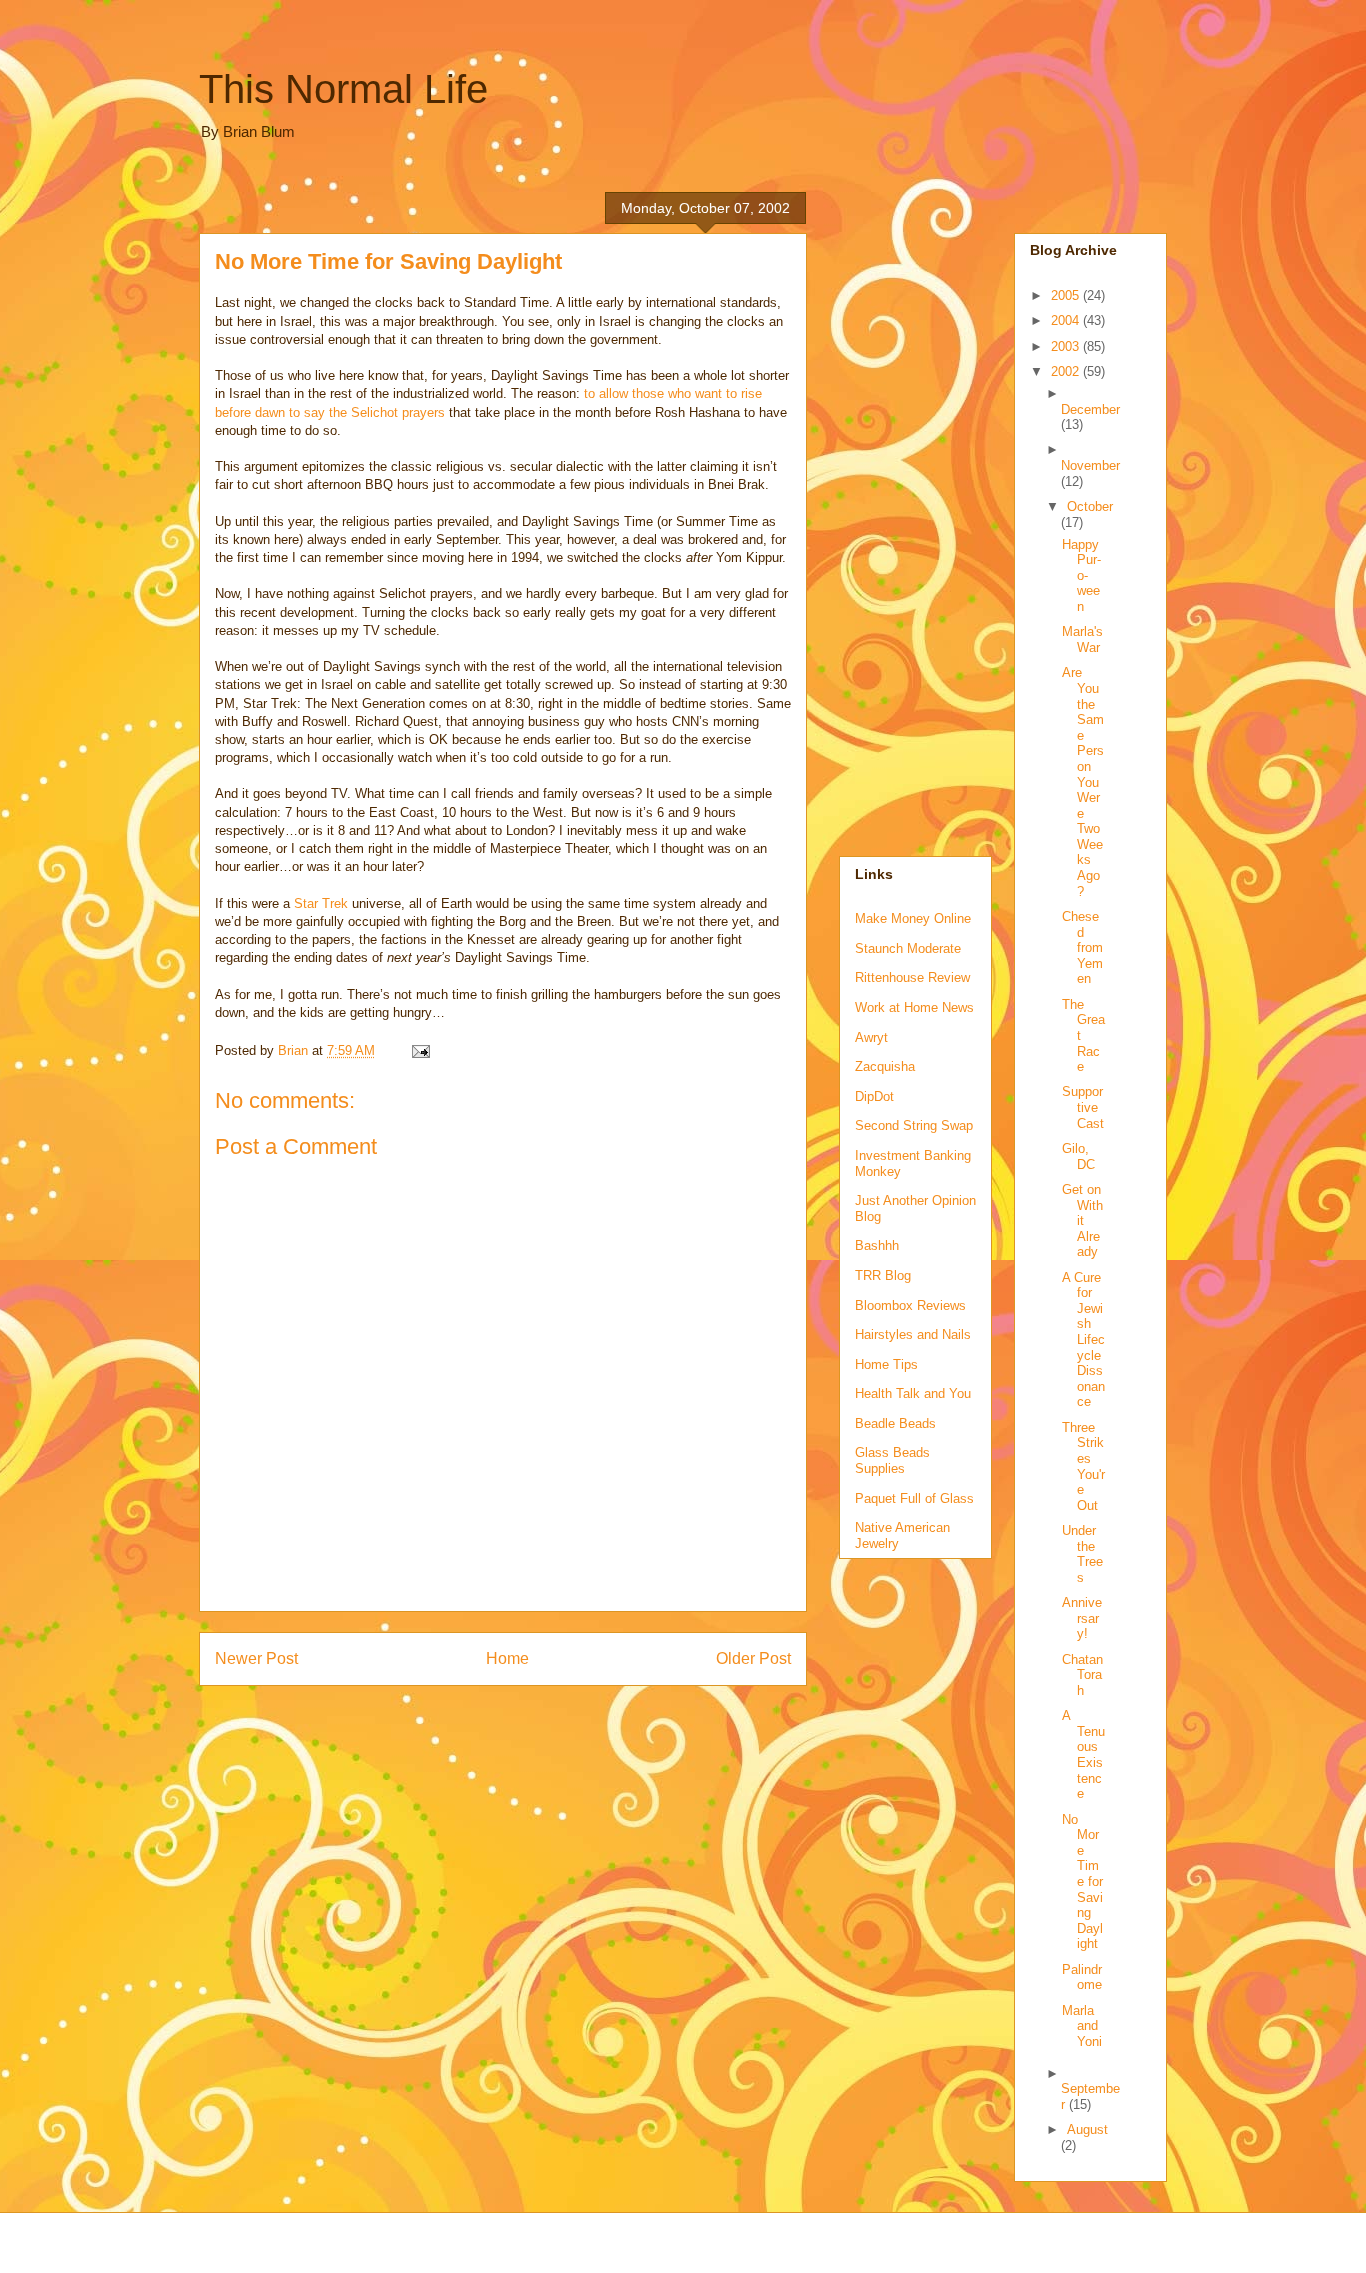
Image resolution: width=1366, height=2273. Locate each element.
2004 (1067, 320)
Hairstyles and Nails (913, 1334)
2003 (1067, 346)
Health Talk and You (913, 1393)
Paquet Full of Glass (914, 1498)
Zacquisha (885, 1066)
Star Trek (321, 903)
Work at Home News (914, 1007)
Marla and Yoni (1082, 2026)
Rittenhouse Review (912, 977)
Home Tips (886, 1364)
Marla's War (1082, 639)
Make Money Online (913, 918)
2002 (1067, 371)
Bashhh (877, 1245)
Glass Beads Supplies (892, 1460)
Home (507, 1658)
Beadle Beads (895, 1423)
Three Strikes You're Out (1083, 1466)
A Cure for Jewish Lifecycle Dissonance (1083, 1340)
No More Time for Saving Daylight (1082, 1882)
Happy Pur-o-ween (1081, 575)
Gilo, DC (1078, 1156)
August (1087, 2129)
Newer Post (256, 1658)
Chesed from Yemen (1082, 947)
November (1090, 465)
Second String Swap (914, 1125)
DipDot (874, 1096)
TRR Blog (883, 1275)
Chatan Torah (1082, 1675)
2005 (1067, 295)
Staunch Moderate (908, 948)
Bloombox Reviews (910, 1305)
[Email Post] (419, 1050)
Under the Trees (1082, 1554)
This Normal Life (343, 89)
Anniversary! (1082, 1618)
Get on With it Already (1082, 1220)
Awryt (871, 1037)
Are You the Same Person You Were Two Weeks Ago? (1083, 781)
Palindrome (1082, 1977)
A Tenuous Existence (1083, 1754)
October (1090, 506)
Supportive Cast (1083, 1107)
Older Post (753, 1658)
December (1090, 409)
